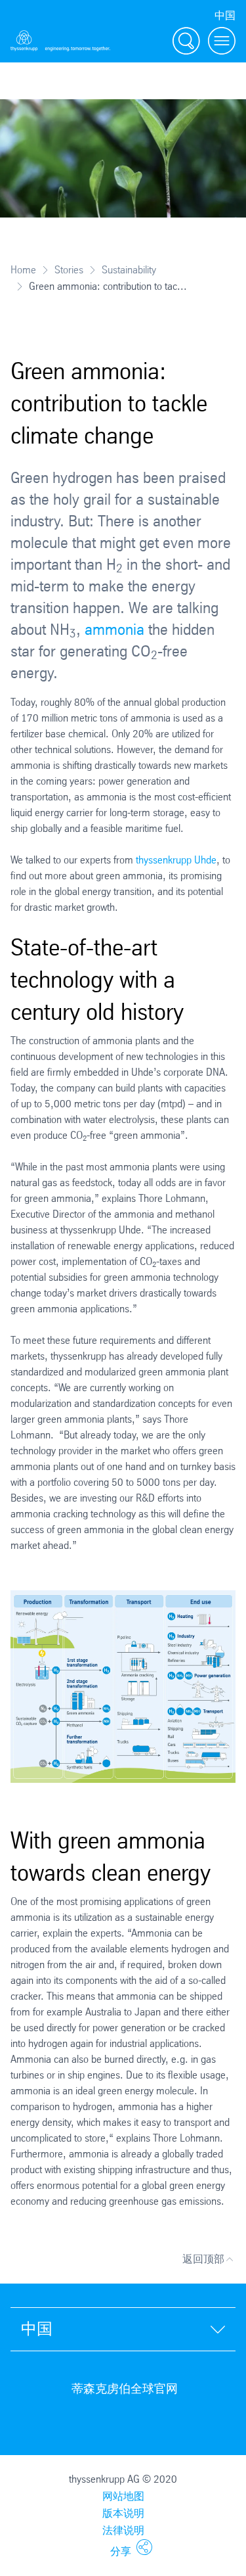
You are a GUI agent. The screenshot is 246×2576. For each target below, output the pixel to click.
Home (23, 270)
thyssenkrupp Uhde (175, 860)
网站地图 (123, 2496)
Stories (69, 270)
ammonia (116, 630)
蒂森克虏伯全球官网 (125, 2389)
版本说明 (123, 2513)
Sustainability (129, 270)
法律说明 (123, 2530)
